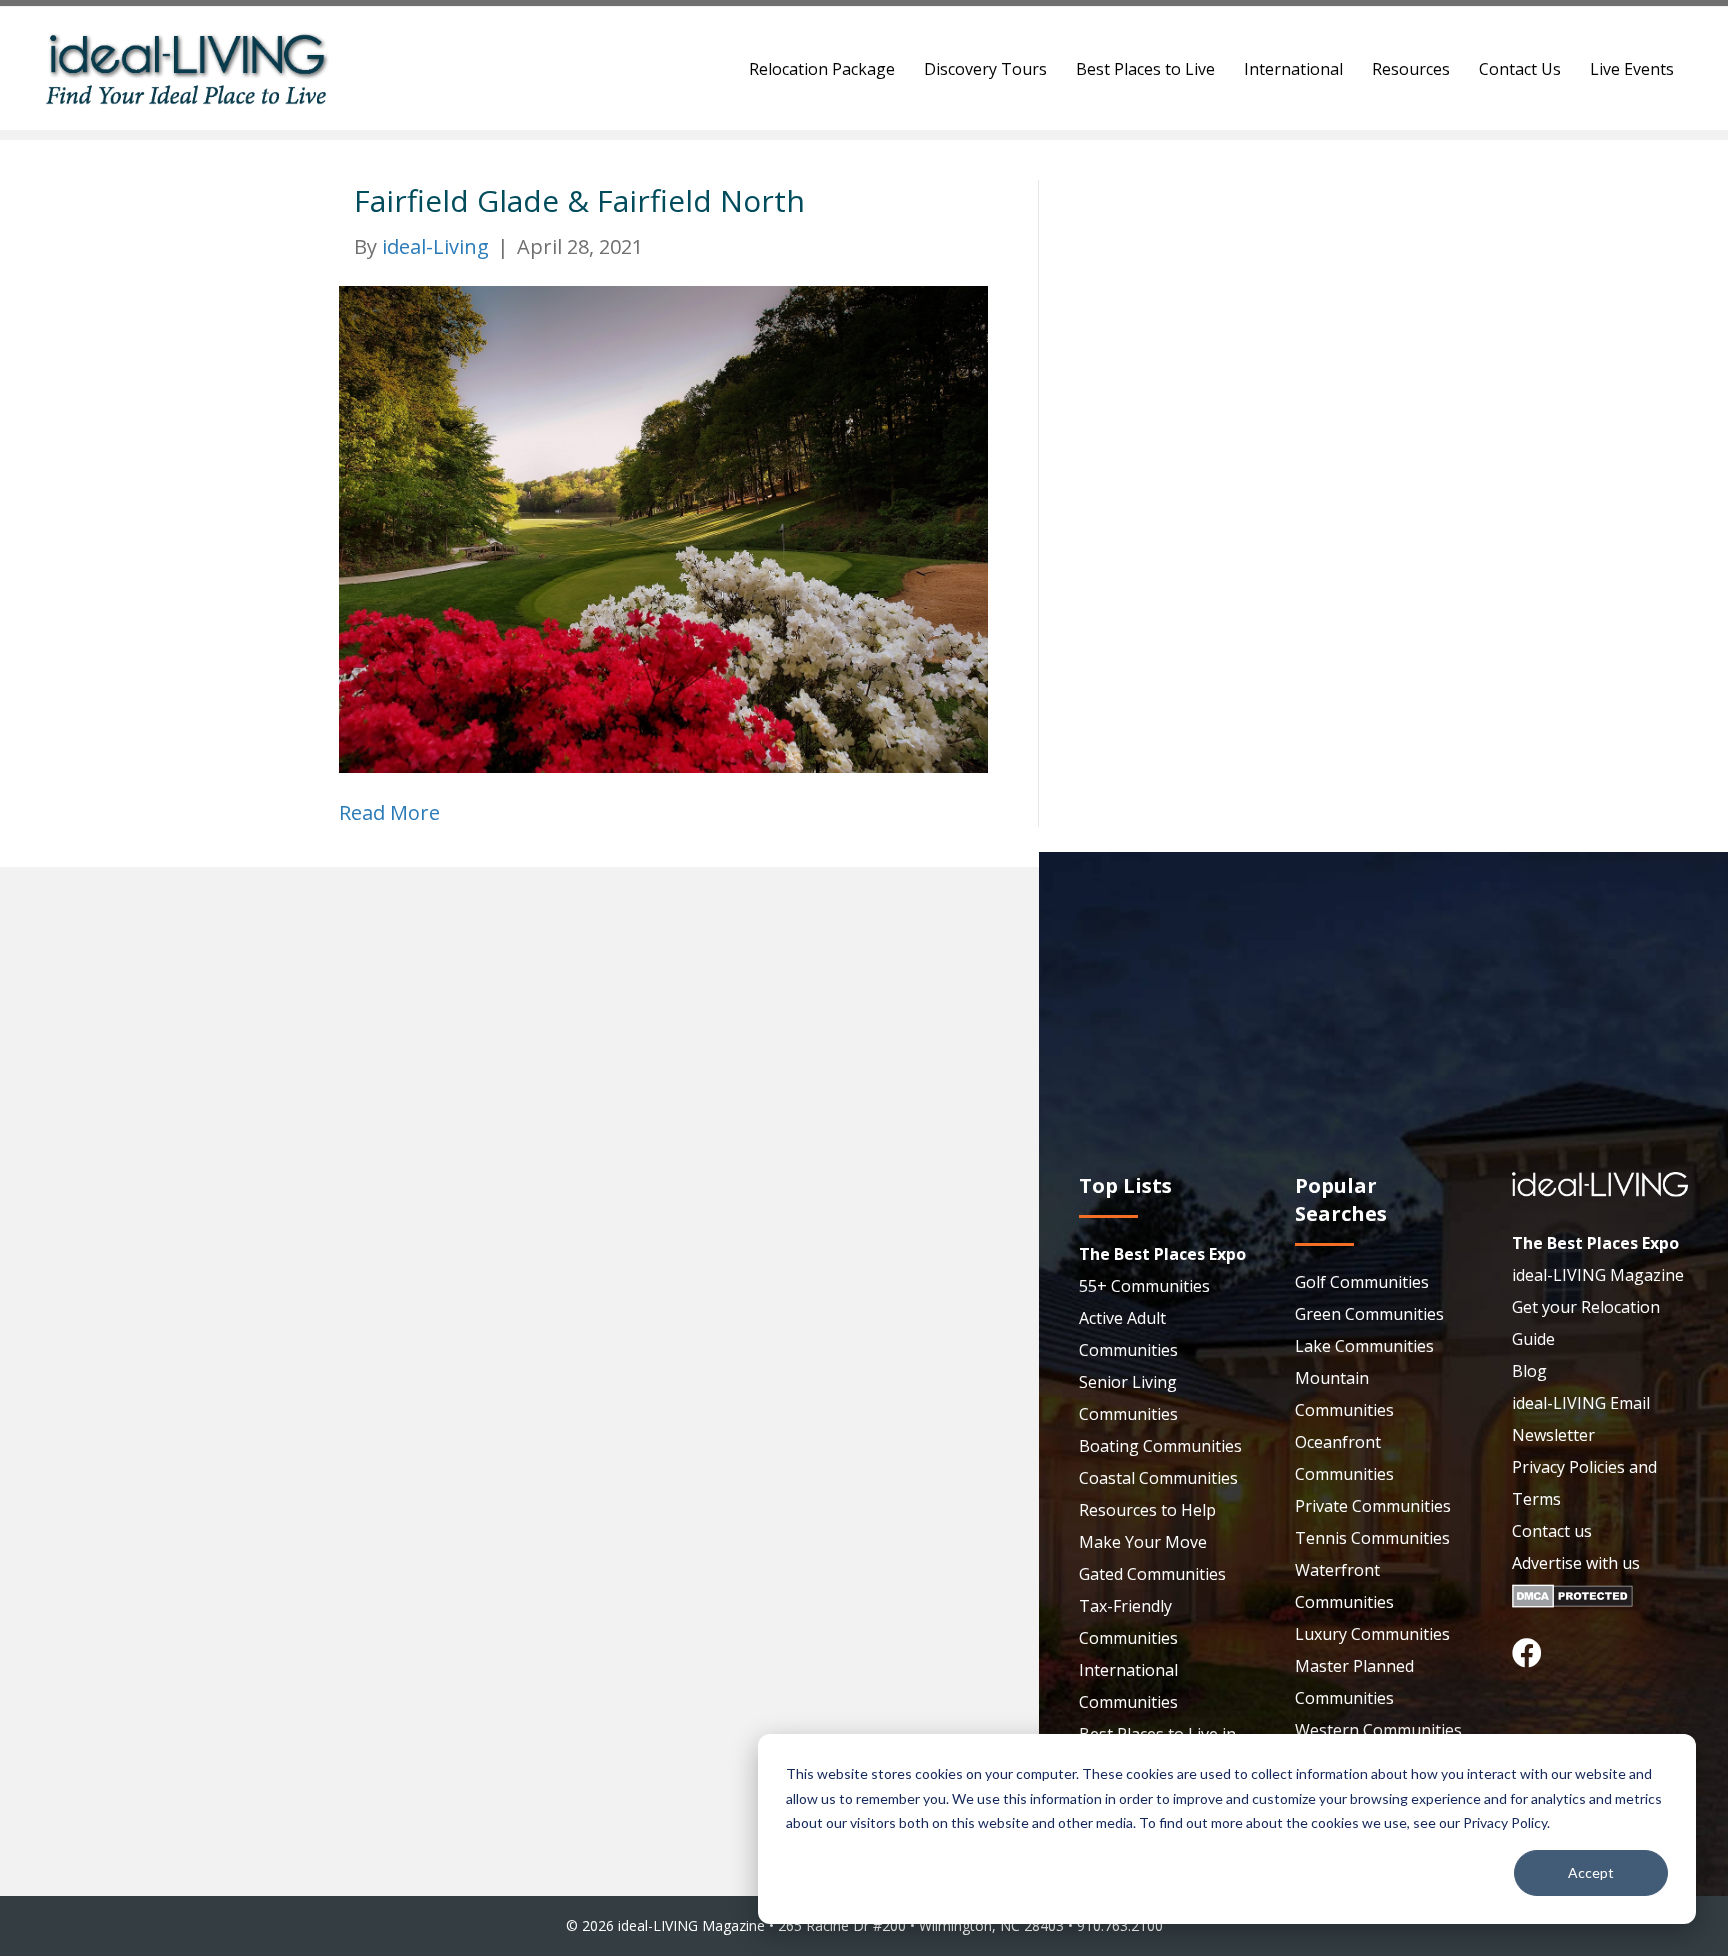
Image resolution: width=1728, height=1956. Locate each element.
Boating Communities (1160, 1446)
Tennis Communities (1372, 1538)
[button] (1527, 1653)
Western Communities (1378, 1730)
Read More (389, 812)
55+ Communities (1144, 1286)
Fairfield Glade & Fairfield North (579, 200)
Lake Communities (1364, 1346)
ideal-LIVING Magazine (1598, 1275)
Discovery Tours (985, 69)
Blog (1529, 1371)
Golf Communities (1362, 1282)
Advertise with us (1576, 1563)
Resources (1411, 69)
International (1293, 69)
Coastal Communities (1158, 1478)
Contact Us (1520, 69)
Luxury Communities (1372, 1634)
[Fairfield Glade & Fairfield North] (663, 527)
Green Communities (1369, 1314)
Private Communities (1373, 1506)
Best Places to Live (1145, 69)
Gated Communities (1152, 1574)
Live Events (1632, 69)
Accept (1591, 1872)
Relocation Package (822, 69)
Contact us (1552, 1531)
